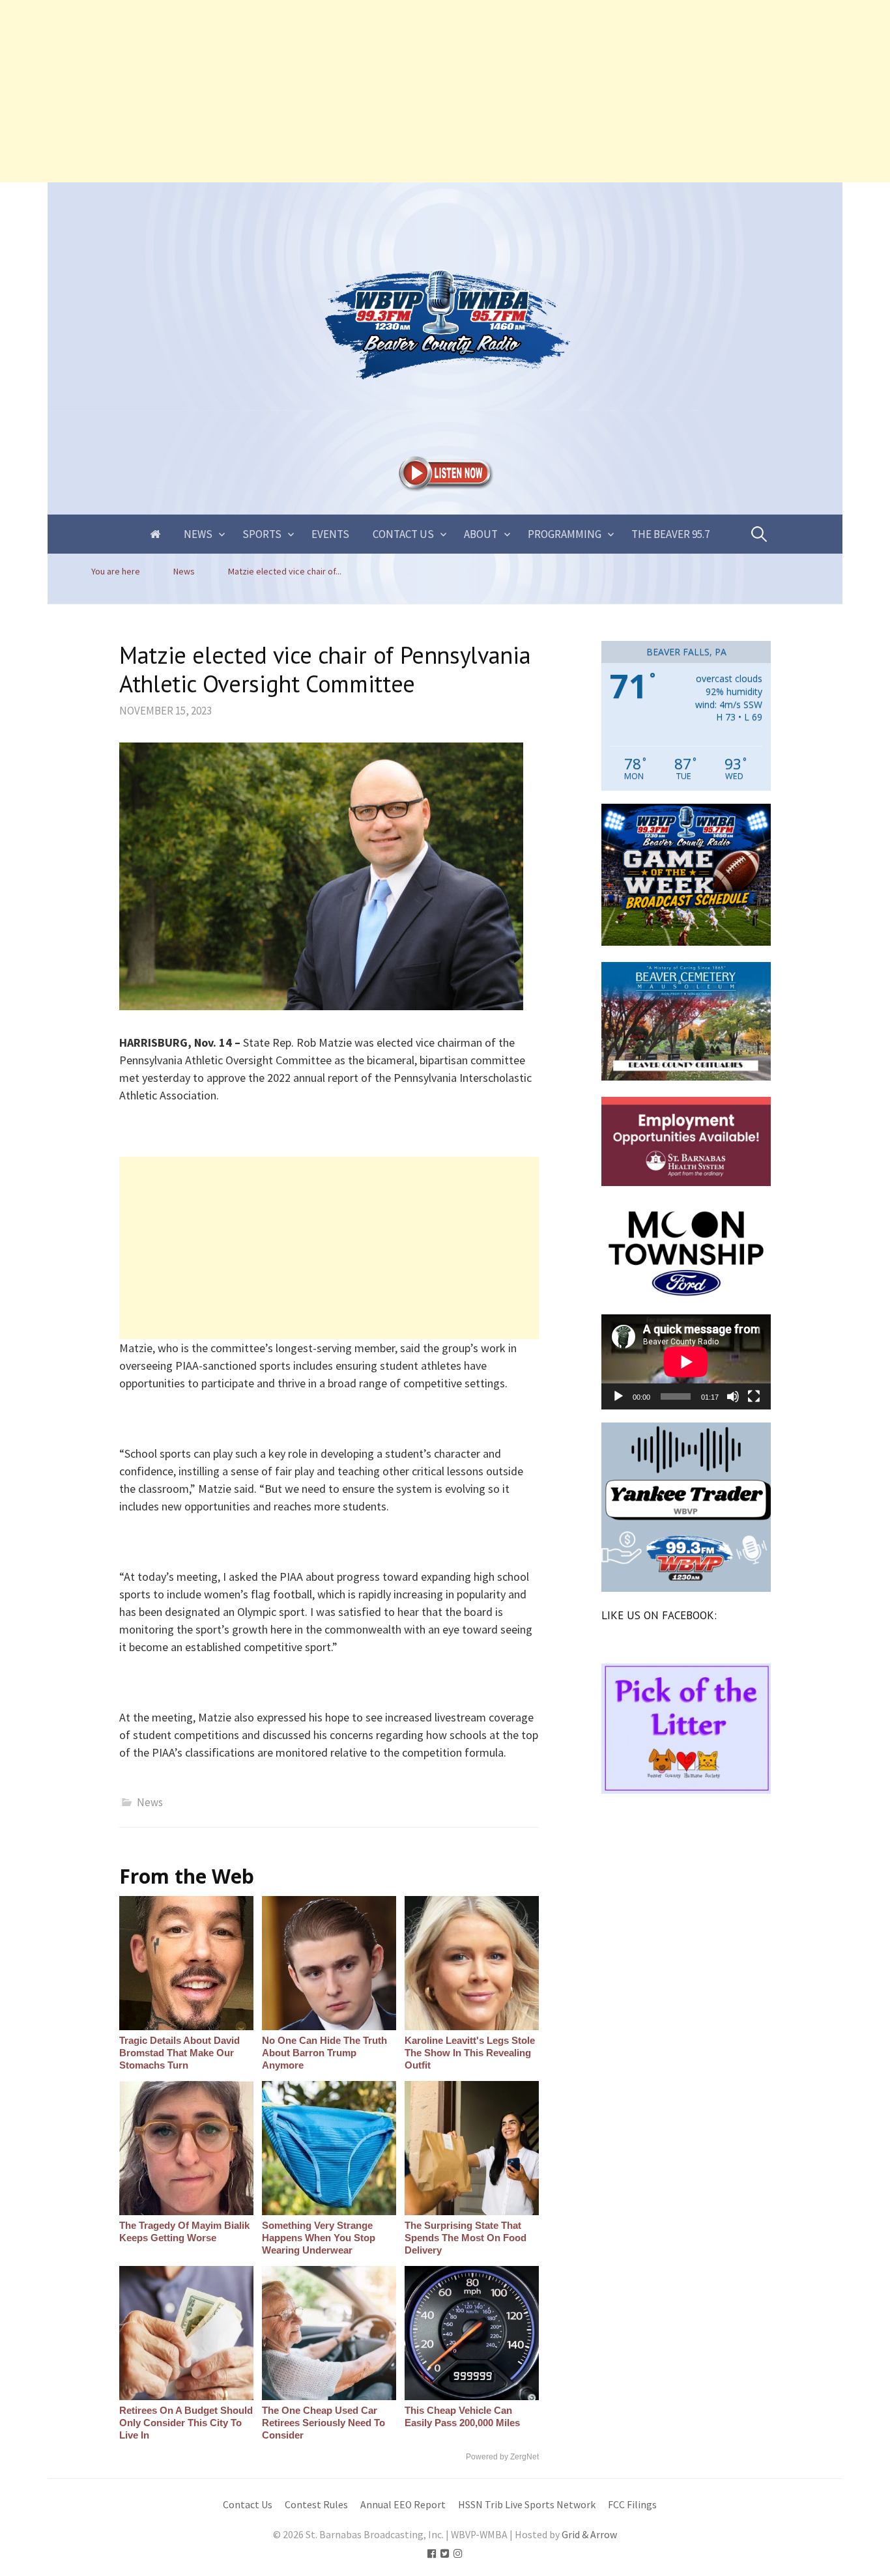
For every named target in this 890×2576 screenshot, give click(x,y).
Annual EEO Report (403, 2505)
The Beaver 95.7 (670, 534)
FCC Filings (632, 2505)
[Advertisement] (391, 91)
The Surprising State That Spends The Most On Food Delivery (466, 2238)
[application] (686, 1362)
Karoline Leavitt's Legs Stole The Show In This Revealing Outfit (470, 2053)
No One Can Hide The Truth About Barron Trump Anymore (324, 2053)
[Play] (618, 1396)
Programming (565, 534)
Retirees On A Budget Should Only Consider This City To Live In (186, 2423)
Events (330, 534)
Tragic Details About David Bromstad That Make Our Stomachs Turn (179, 2053)
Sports (262, 534)
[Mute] (733, 1396)
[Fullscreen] (754, 1396)
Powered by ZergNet (502, 2457)
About (481, 534)
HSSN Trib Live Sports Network (527, 2505)
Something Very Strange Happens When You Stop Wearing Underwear (319, 2238)
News (198, 534)
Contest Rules (316, 2505)
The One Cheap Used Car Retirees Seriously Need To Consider (323, 2423)
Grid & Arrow (589, 2535)
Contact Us (403, 534)
